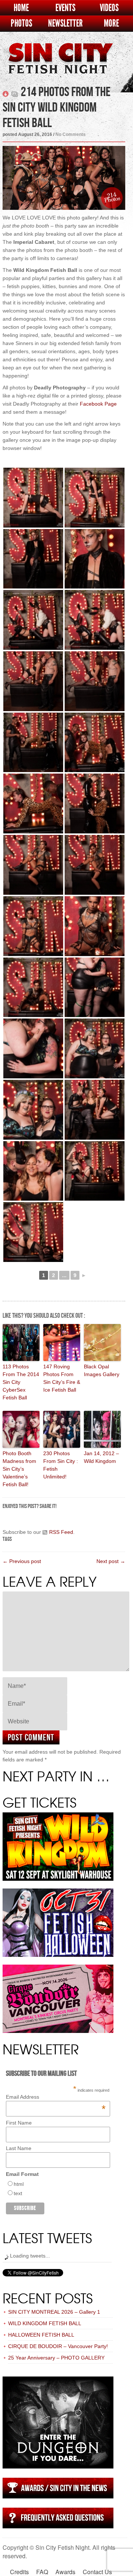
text (18, 2193)
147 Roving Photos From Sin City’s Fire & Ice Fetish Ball (62, 1378)
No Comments (71, 134)
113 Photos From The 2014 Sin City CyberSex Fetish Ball (21, 1382)
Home (21, 8)
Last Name (19, 2148)
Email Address (56, 2097)
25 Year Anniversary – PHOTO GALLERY (56, 2358)
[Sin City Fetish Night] (60, 66)
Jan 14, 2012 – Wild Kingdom (101, 1457)
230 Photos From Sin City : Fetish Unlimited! (61, 1465)
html (19, 2184)
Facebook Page (98, 404)
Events (65, 8)
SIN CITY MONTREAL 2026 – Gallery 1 (54, 2312)
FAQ (42, 2572)
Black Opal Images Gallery (102, 1370)
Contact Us (97, 2572)
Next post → (111, 1561)
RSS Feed (61, 1532)
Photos (21, 23)
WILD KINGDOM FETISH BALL (45, 2323)
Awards (65, 2572)
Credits (19, 2572)
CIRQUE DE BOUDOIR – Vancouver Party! (58, 2346)
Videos (109, 8)
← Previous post (22, 1561)
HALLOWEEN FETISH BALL (41, 2335)
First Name (19, 2123)
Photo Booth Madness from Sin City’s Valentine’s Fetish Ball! (19, 1469)
